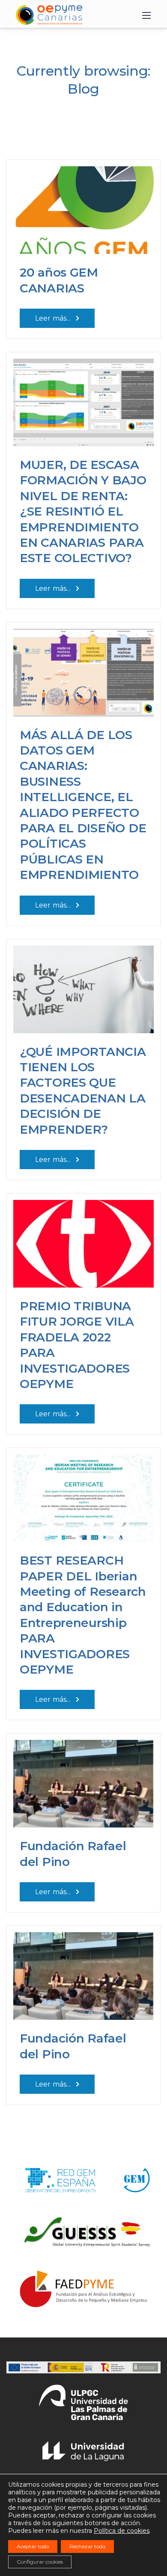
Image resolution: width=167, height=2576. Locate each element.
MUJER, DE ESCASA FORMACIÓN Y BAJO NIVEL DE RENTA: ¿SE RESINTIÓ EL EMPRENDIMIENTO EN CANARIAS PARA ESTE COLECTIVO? (83, 511)
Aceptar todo (33, 2546)
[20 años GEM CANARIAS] (83, 206)
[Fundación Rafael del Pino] (83, 1780)
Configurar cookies (40, 2562)
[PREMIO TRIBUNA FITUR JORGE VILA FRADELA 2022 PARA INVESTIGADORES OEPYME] (83, 1240)
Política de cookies (122, 2531)
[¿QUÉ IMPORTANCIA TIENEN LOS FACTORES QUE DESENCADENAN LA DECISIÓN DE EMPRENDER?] (83, 986)
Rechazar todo (87, 2546)
